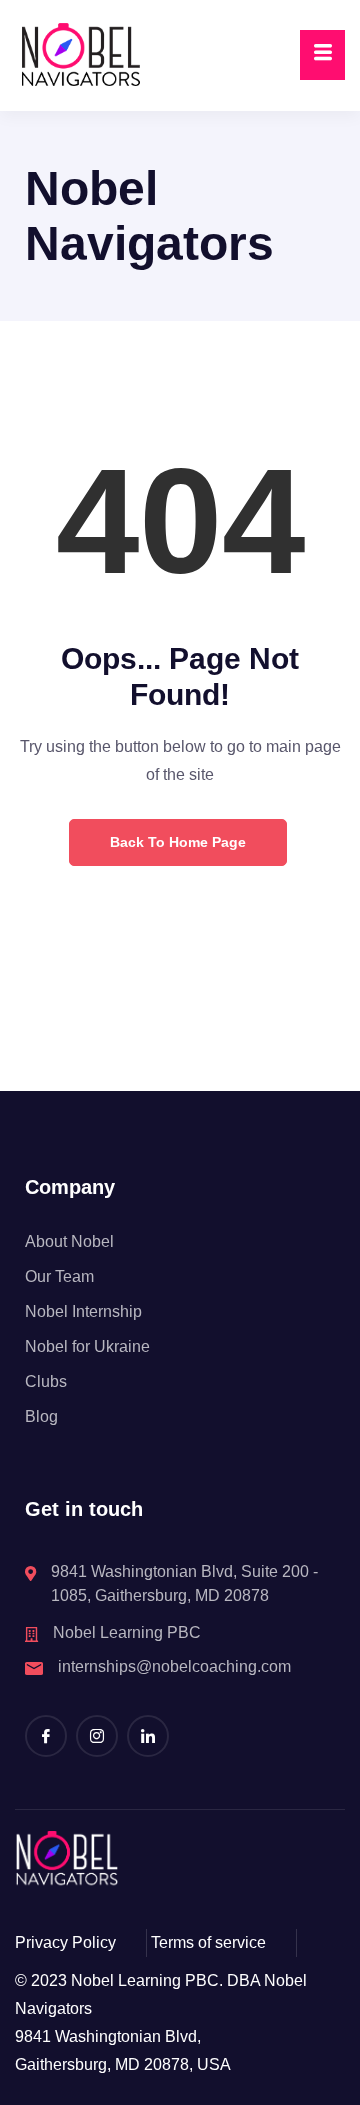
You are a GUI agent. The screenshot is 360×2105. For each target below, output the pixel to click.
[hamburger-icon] (322, 55)
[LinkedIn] (148, 1736)
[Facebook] (46, 1736)
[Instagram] (97, 1736)
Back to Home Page (178, 842)
